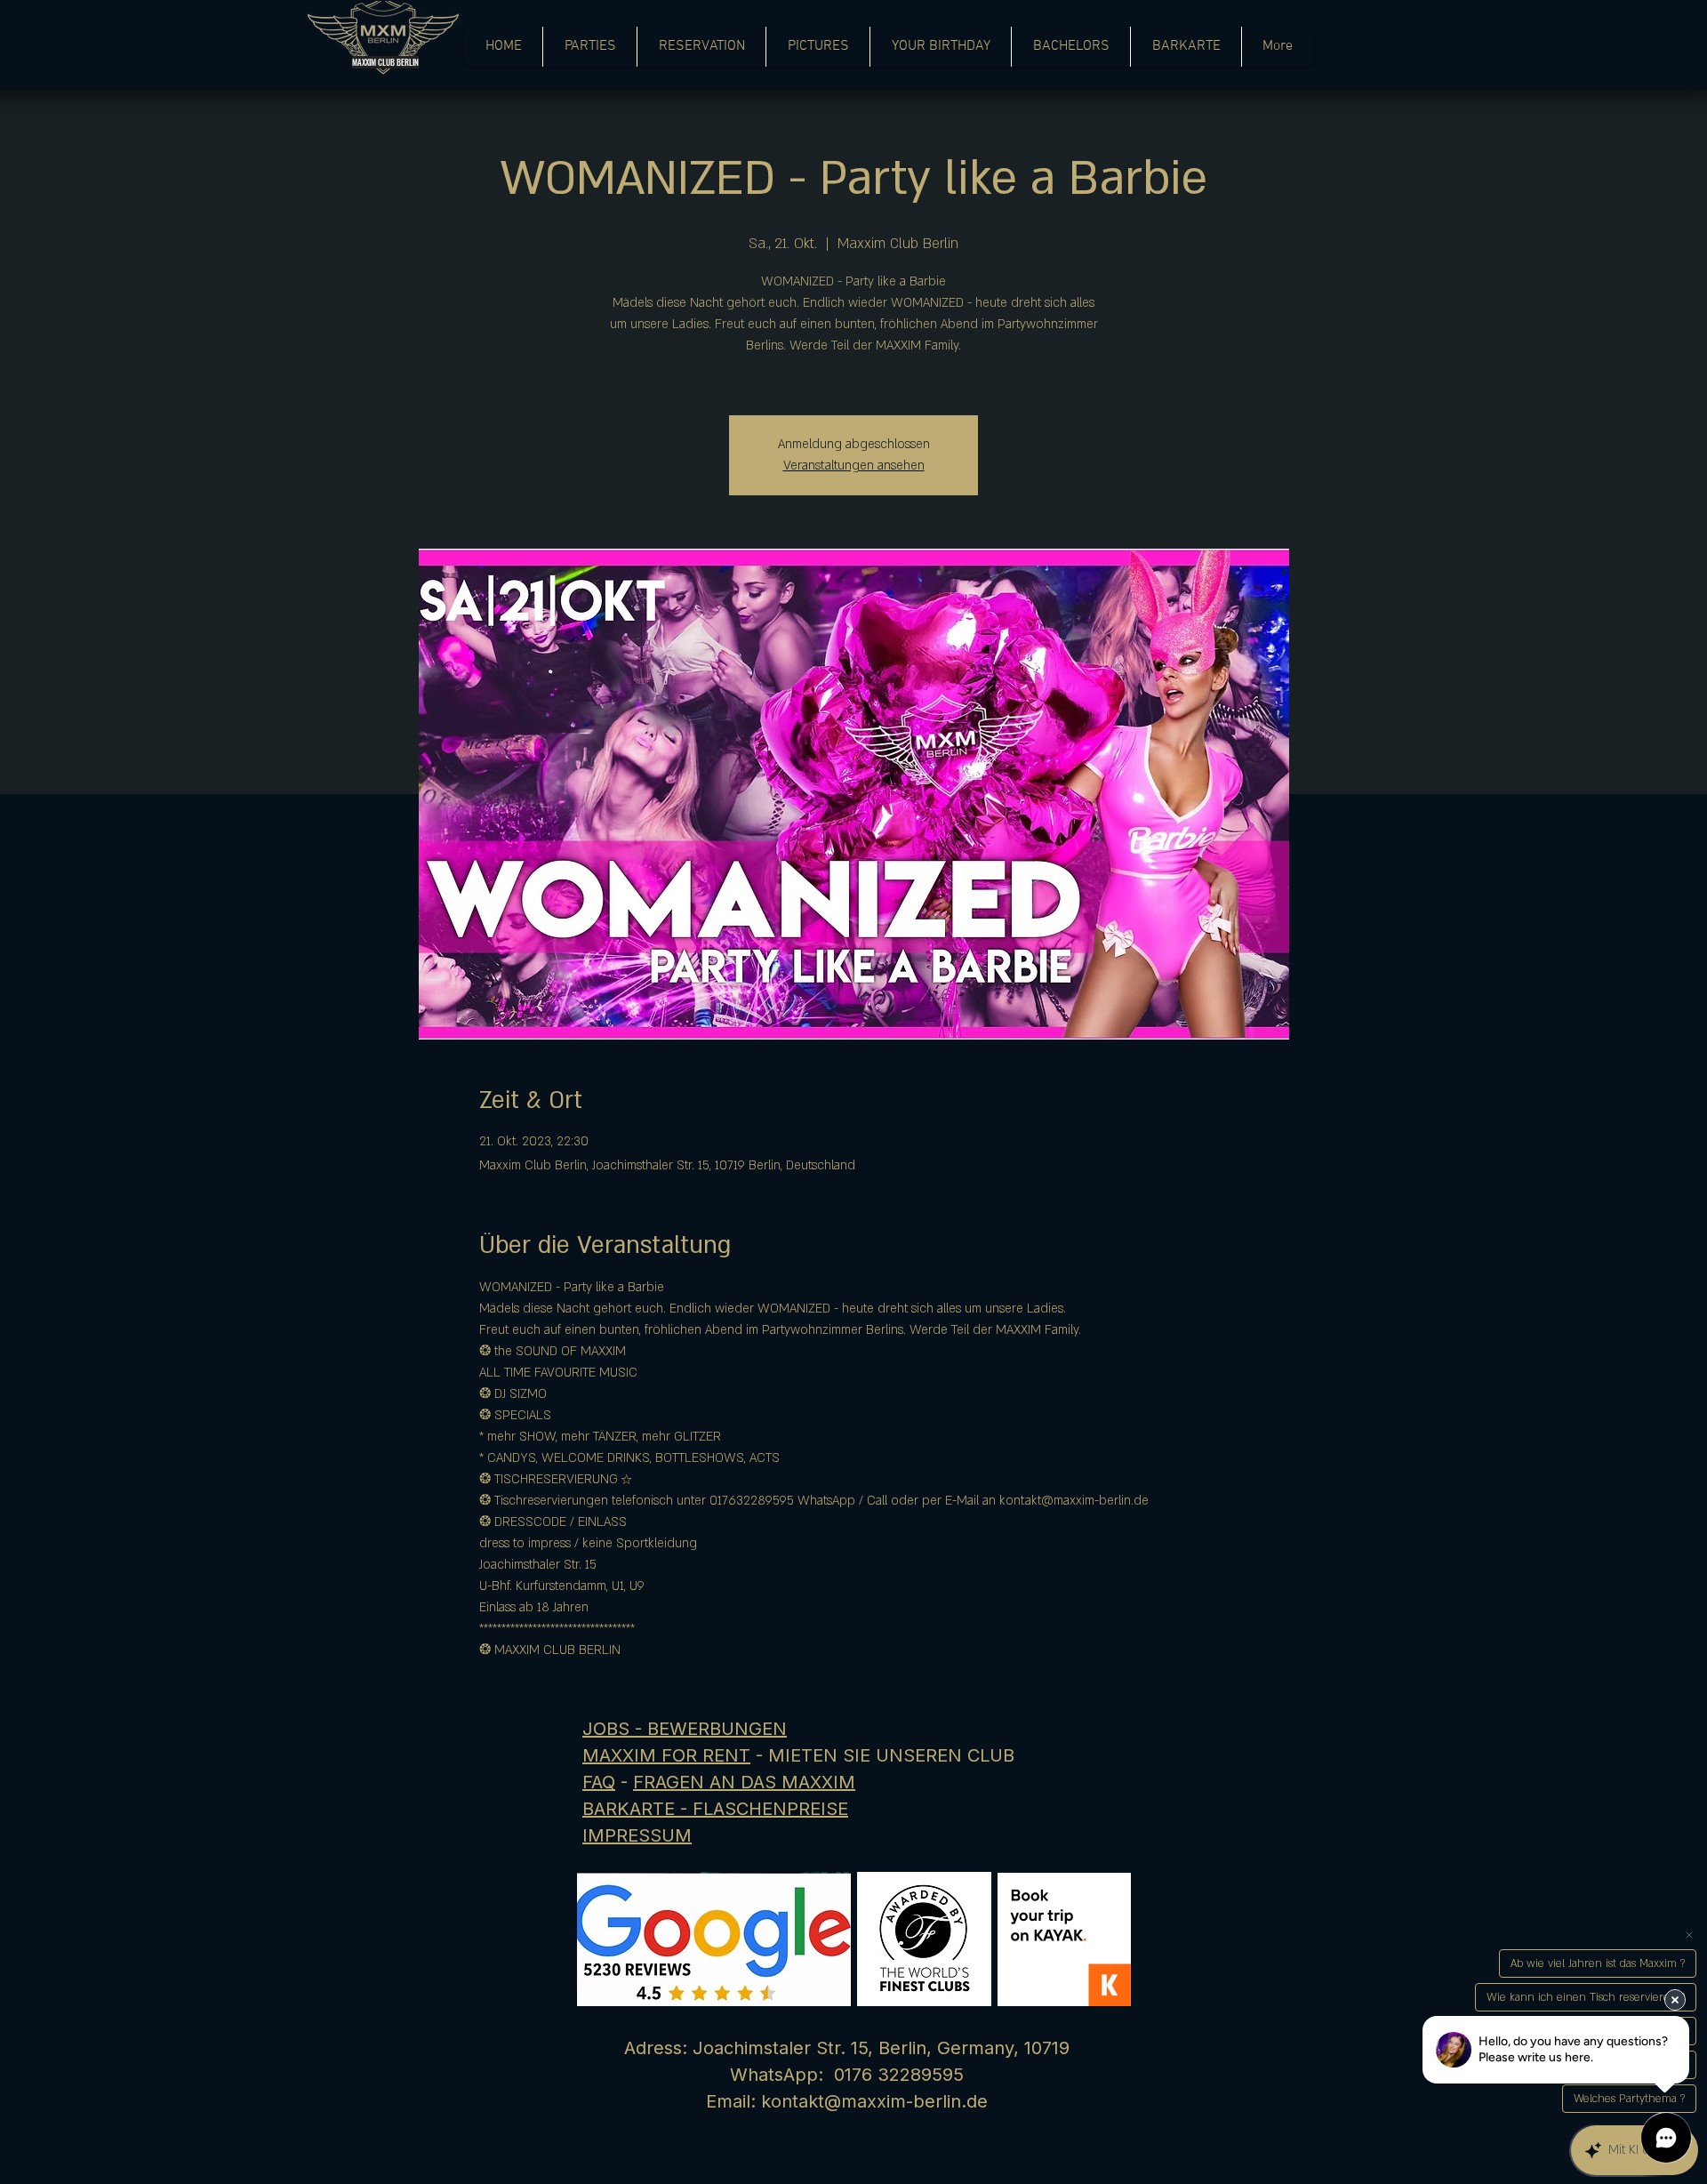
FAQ (599, 1782)
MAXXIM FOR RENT (666, 1755)
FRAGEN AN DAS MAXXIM (744, 1782)
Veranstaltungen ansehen (854, 466)
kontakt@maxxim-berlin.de (874, 2101)
